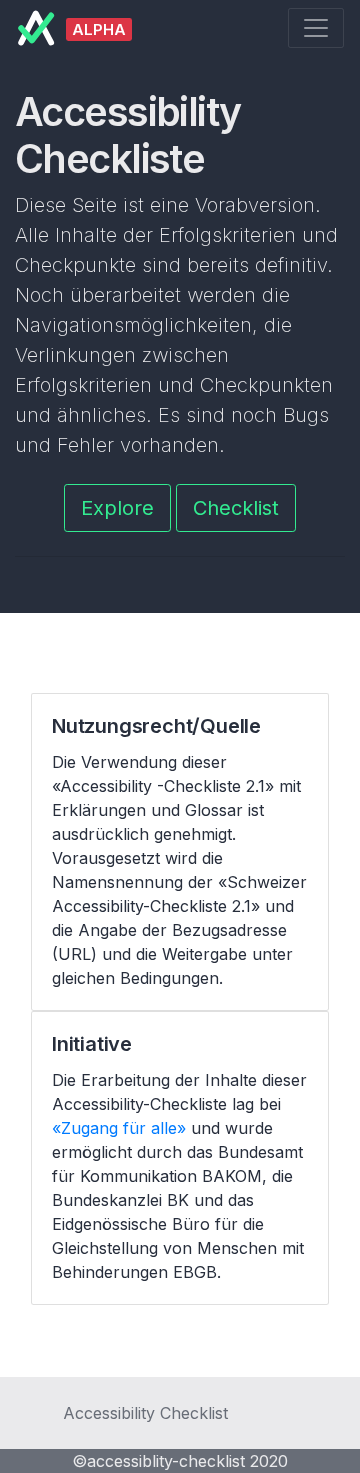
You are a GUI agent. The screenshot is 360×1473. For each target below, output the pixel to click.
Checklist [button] (236, 508)
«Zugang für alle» (119, 1128)
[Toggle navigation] (316, 28)
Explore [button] (117, 508)
